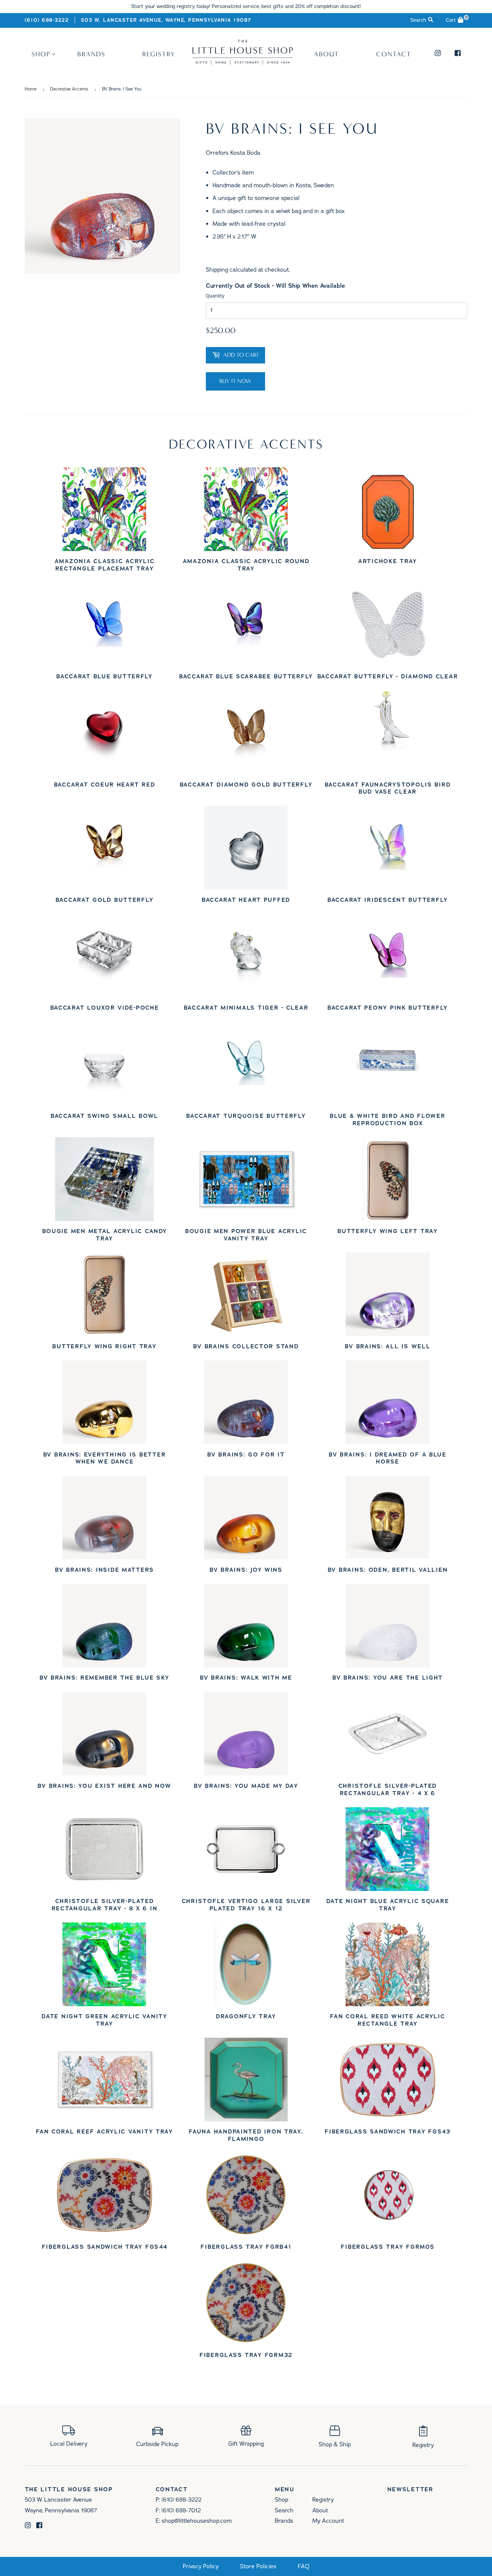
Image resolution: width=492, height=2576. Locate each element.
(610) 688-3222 (47, 20)
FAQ (304, 2566)
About (326, 54)
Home (31, 89)
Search (284, 2510)
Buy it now (235, 381)
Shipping (217, 270)
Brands (91, 54)
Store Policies (258, 2566)
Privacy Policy (201, 2566)
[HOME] (243, 62)
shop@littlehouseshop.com (197, 2521)
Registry (159, 54)
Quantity (215, 296)
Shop (41, 54)
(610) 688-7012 (181, 2510)
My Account (328, 2521)
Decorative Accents (69, 89)
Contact (394, 54)
